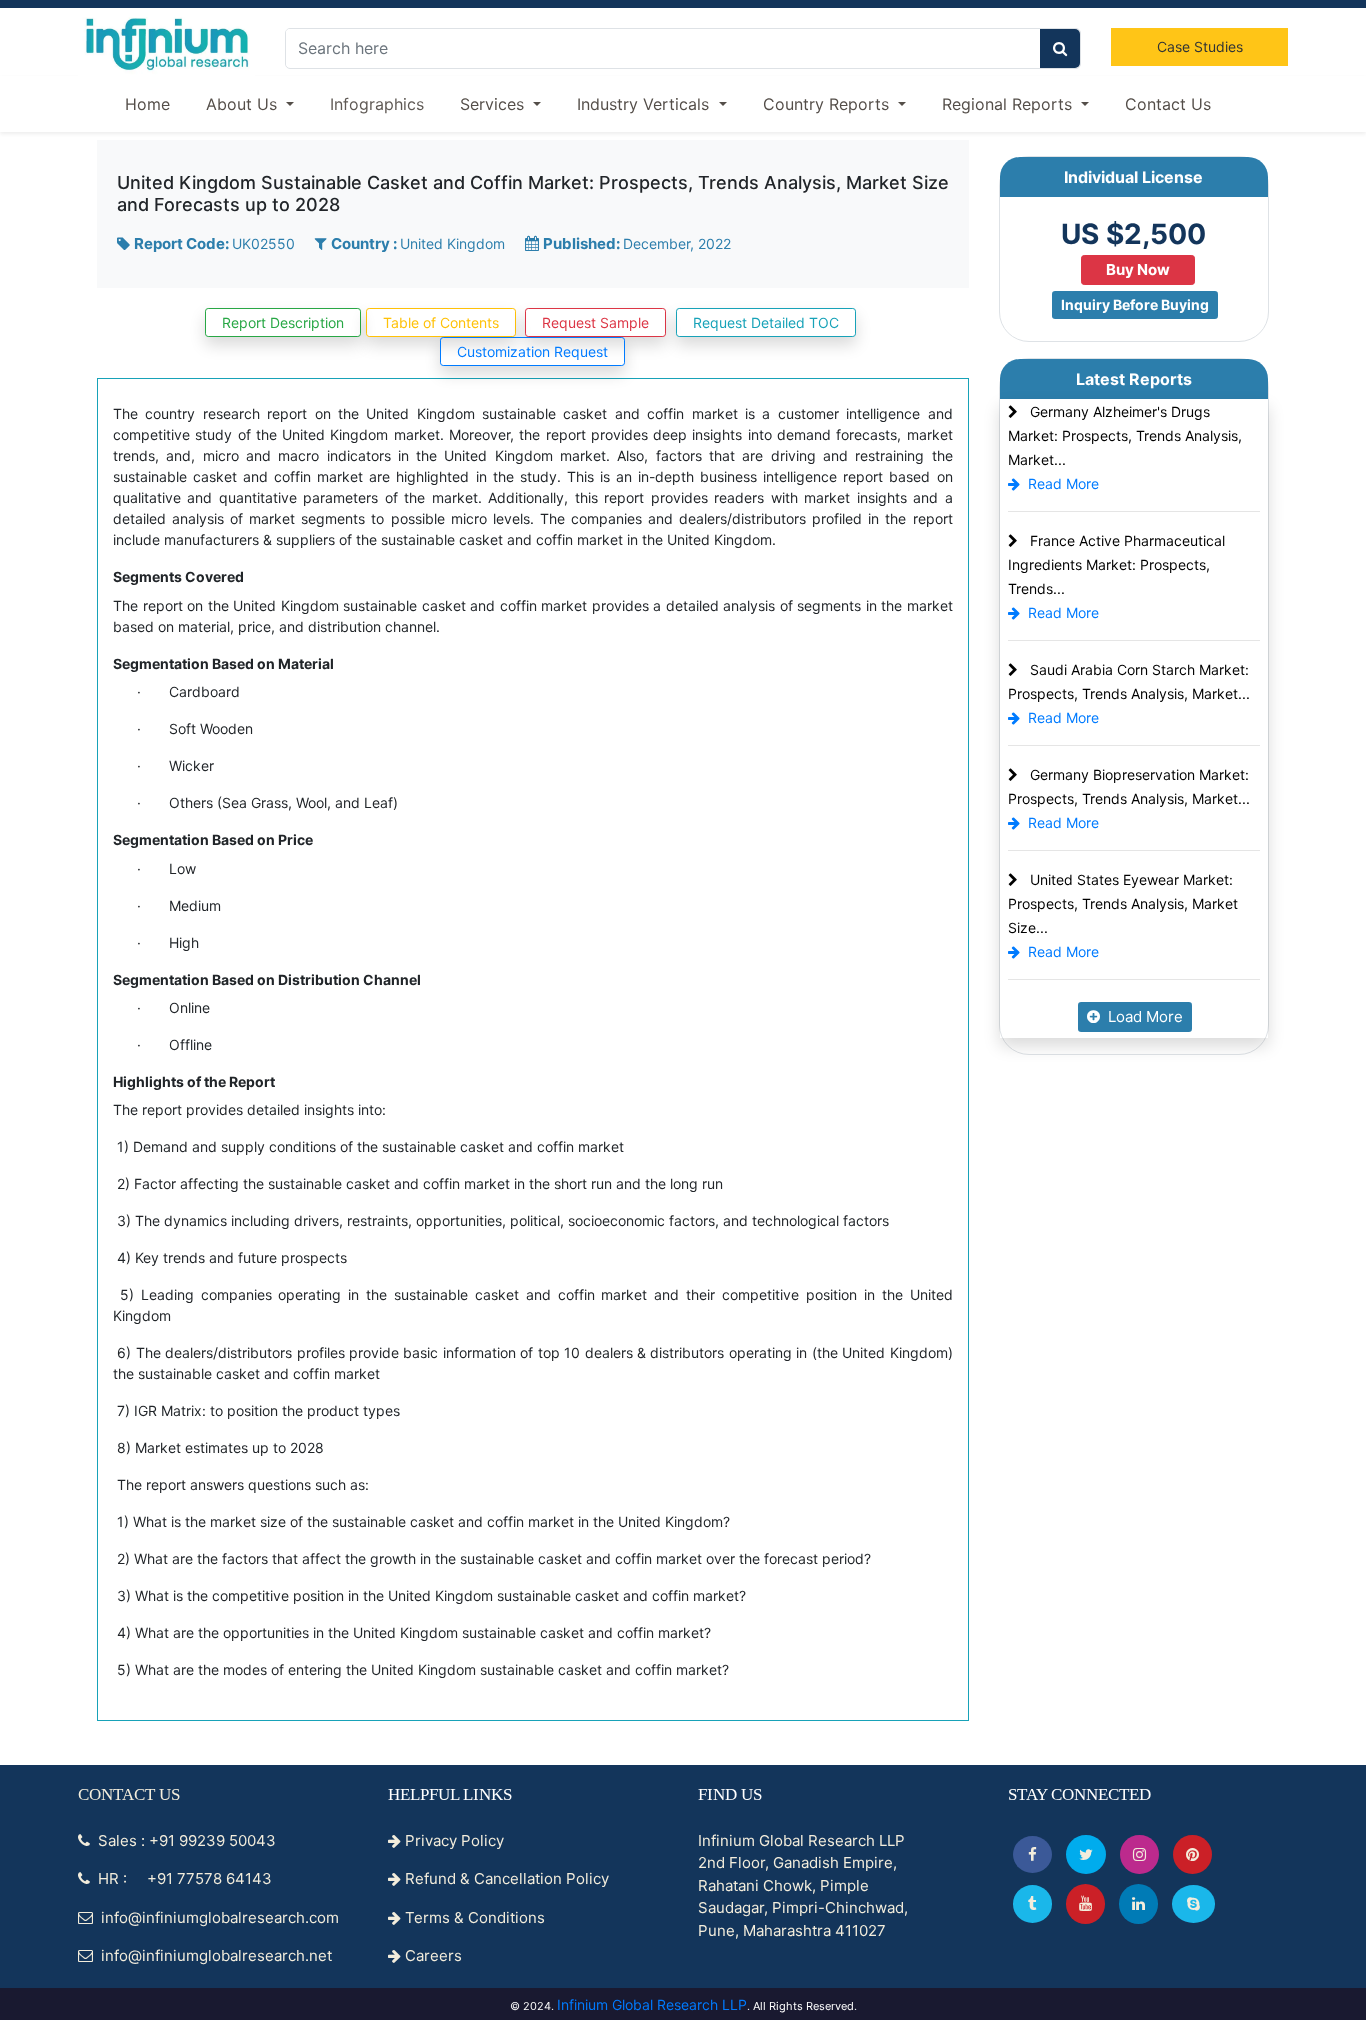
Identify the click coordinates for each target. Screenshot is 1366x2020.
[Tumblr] (1032, 1903)
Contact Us (1168, 104)
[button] (1032, 1854)
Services (494, 104)
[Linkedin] (1138, 1903)
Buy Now (1138, 269)
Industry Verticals (645, 104)
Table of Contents (441, 322)
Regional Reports (1009, 104)
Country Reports (828, 104)
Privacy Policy (452, 1840)
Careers (431, 1955)
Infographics (377, 104)
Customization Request (532, 351)
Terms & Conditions (473, 1917)
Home (147, 104)
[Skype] (1193, 1903)
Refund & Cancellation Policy (505, 1878)
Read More (1063, 483)
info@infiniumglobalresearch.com (218, 1917)
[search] (1060, 48)
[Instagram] (1139, 1854)
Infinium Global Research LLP (652, 2004)
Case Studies (1200, 46)
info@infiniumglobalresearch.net (214, 1955)
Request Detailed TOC (766, 322)
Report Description (283, 322)
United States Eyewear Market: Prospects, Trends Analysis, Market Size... (1123, 903)
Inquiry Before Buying (1135, 304)
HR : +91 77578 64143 (183, 1878)
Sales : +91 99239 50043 (185, 1840)
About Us (244, 104)
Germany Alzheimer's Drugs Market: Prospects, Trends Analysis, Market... (1125, 435)
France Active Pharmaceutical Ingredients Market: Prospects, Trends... (1116, 564)
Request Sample (595, 322)
